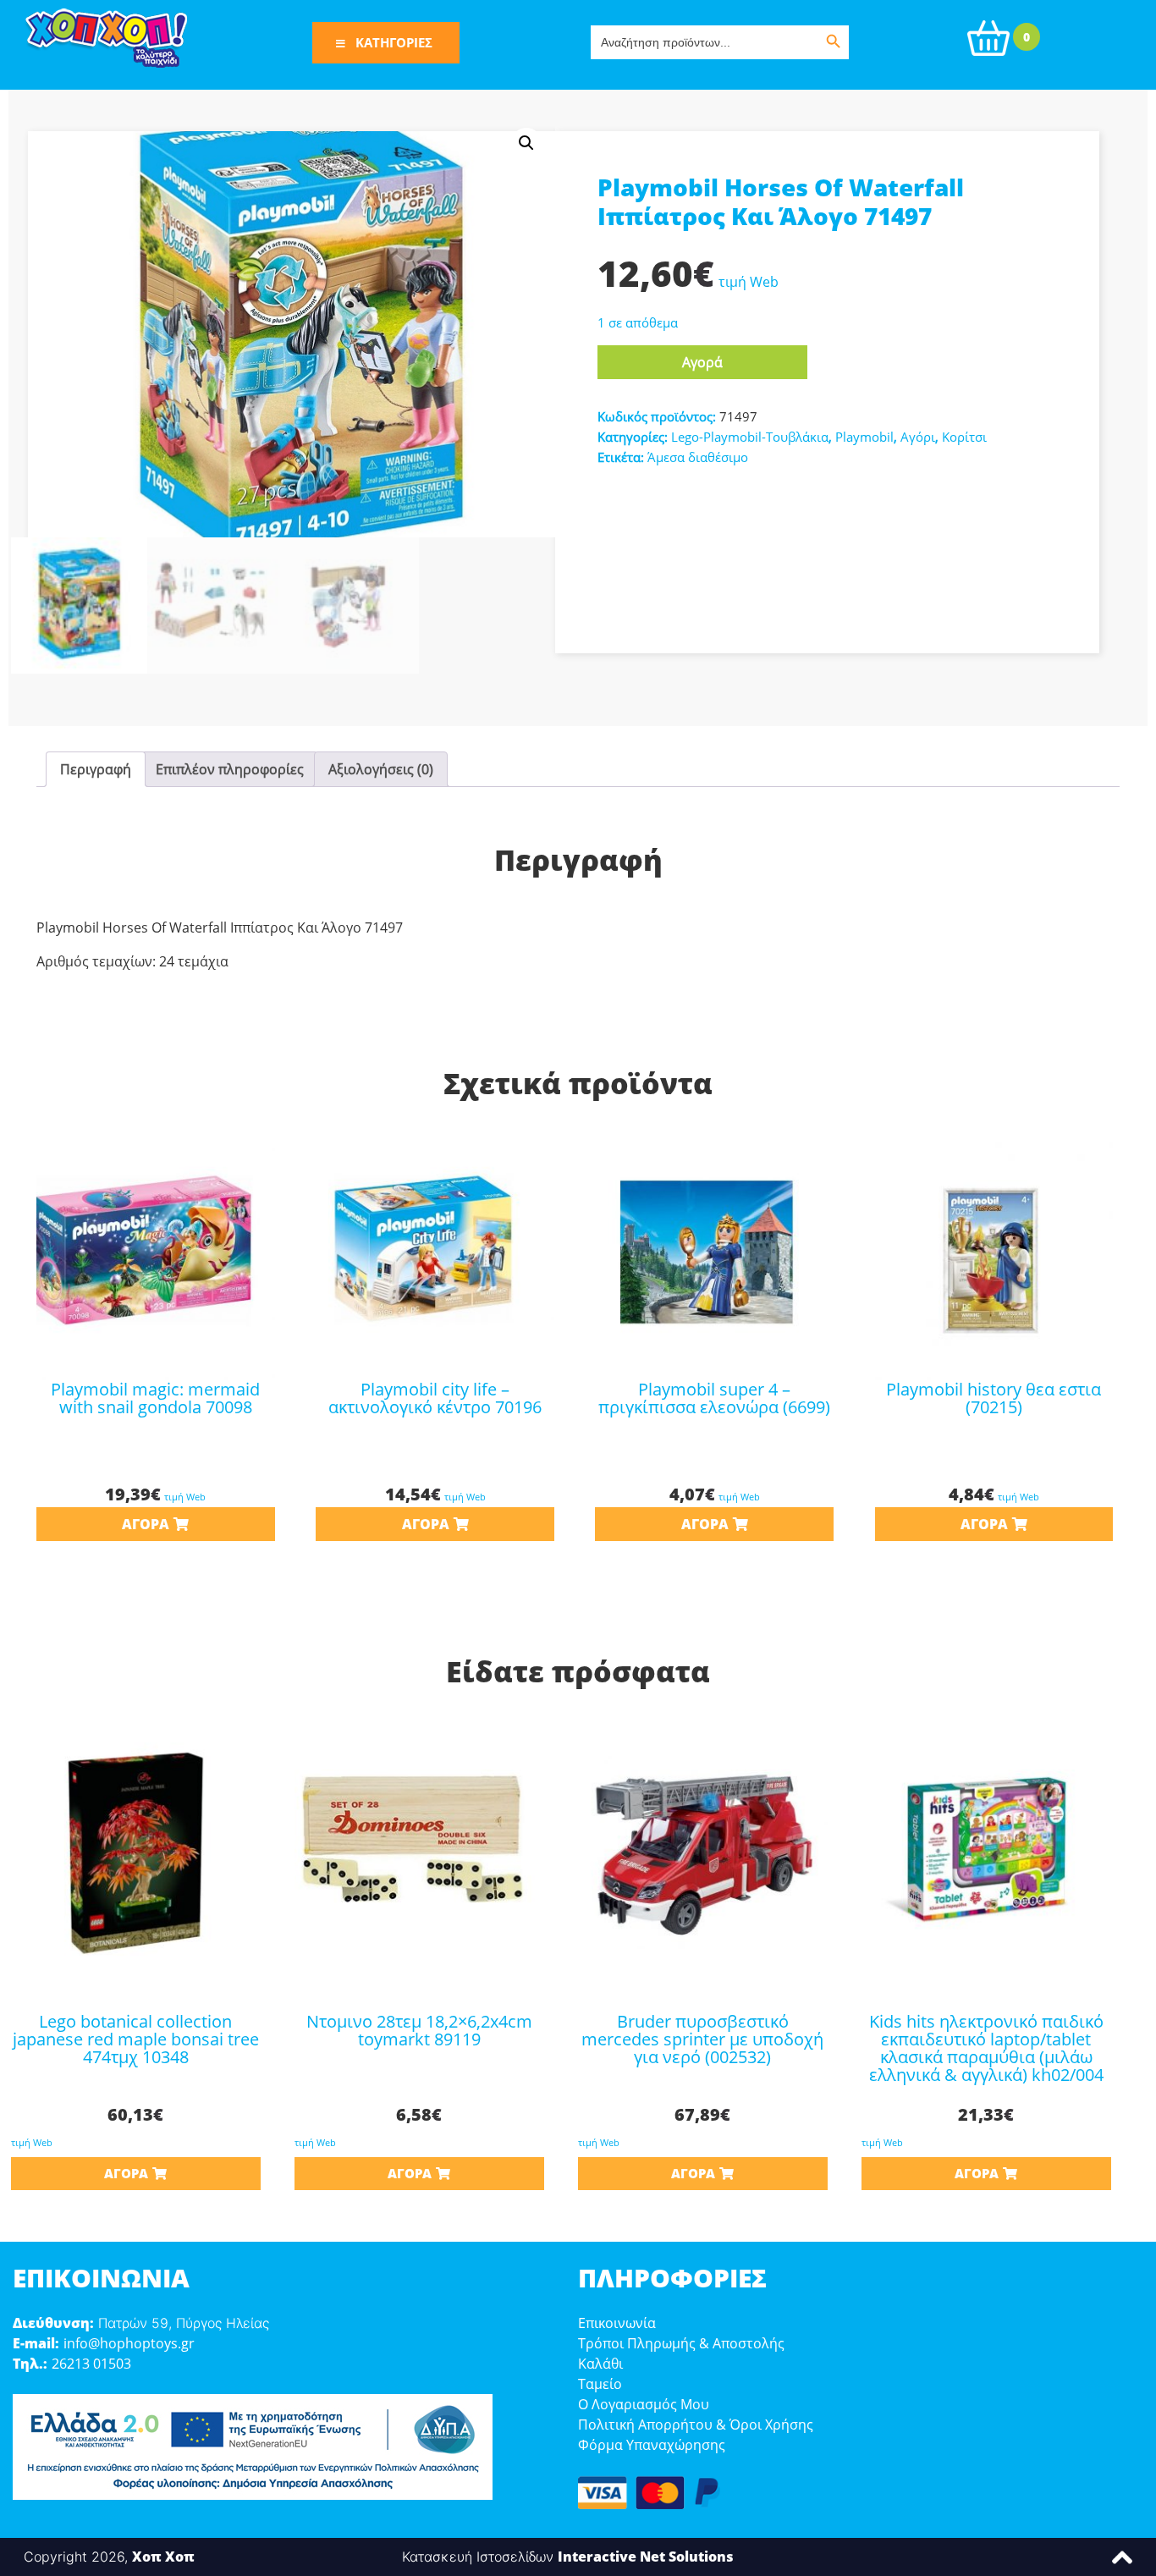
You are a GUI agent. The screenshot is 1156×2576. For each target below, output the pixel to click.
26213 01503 (91, 2364)
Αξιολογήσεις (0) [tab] (381, 769)
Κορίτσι (964, 437)
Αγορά (702, 362)
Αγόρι (918, 437)
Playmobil (864, 437)
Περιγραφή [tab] (96, 769)
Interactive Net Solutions (646, 2557)
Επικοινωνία (617, 2323)
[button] (526, 143)
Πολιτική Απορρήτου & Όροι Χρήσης (696, 2425)
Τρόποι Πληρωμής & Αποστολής (681, 2343)
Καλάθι (600, 2364)
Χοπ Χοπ (163, 2557)
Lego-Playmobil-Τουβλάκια (750, 437)
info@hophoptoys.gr (129, 2343)
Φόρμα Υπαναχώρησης (652, 2445)
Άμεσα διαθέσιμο (698, 457)
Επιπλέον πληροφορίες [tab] (230, 769)
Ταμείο (600, 2384)
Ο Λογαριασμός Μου (644, 2404)
